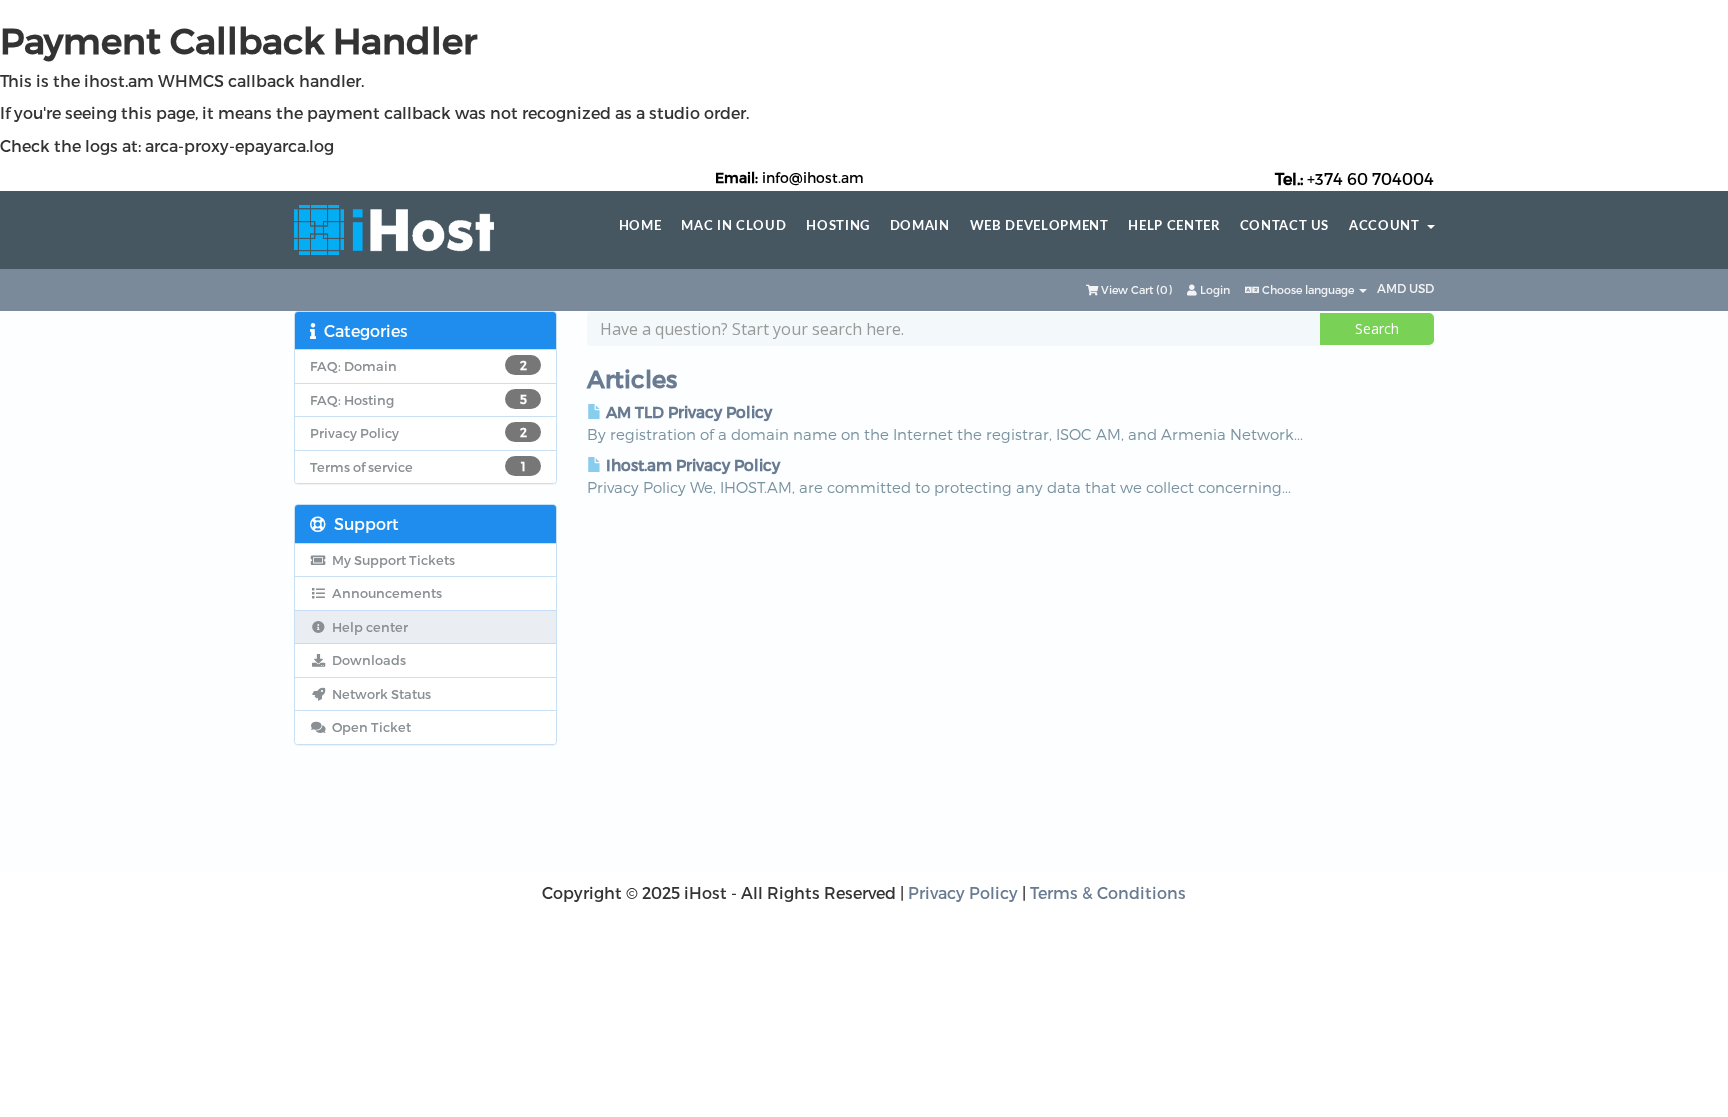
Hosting (838, 226)
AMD (1393, 288)
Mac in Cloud (733, 226)
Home (640, 226)
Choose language (1308, 289)
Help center (1173, 226)
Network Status (378, 694)
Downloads (366, 660)
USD (1421, 288)
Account (1388, 226)
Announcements (384, 593)
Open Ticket (368, 727)
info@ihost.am (813, 177)
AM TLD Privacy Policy (687, 412)
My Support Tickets (390, 560)
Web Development (1039, 226)
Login (1213, 289)
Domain (920, 226)
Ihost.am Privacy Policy (691, 465)
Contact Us (1285, 226)
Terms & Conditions (1108, 892)
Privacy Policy (963, 892)
